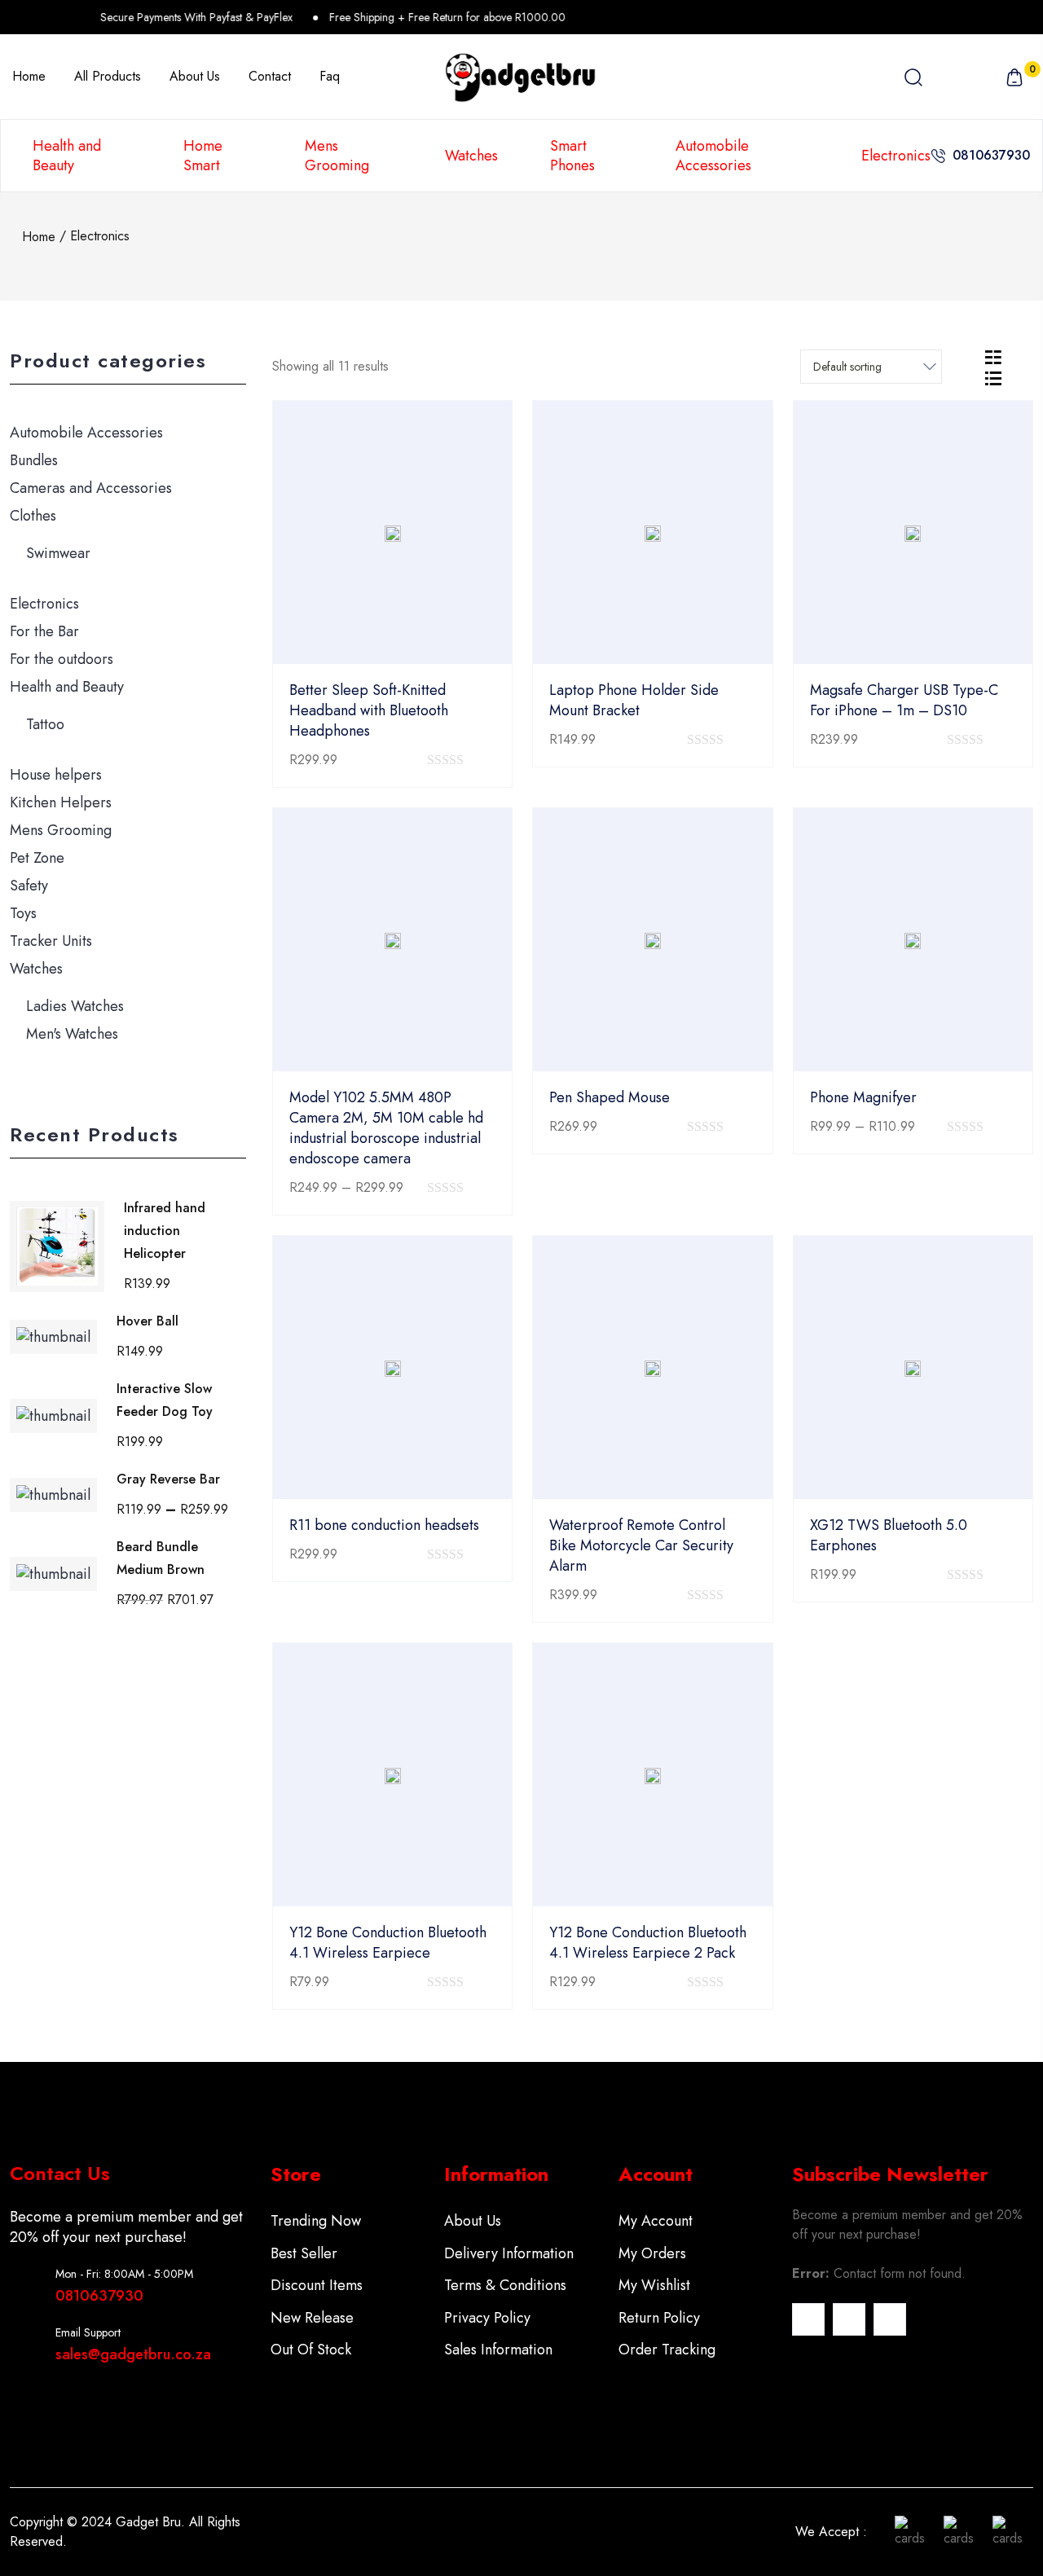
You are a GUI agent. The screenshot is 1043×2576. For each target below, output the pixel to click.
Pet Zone (37, 858)
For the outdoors (62, 659)
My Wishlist (654, 2285)
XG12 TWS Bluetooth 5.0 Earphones (889, 1535)
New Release (312, 2318)
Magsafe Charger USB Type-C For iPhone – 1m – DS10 (904, 700)
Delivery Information (509, 2253)
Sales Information (498, 2350)
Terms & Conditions (505, 2285)
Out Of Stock (311, 2350)
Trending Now (316, 2221)
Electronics (896, 156)
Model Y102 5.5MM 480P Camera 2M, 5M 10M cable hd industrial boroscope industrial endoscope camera (386, 1128)
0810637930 (991, 155)
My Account (656, 2221)
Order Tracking (667, 2350)
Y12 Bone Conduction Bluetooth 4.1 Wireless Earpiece (388, 1943)
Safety (29, 886)
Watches (471, 156)
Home (39, 237)
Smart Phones (572, 156)
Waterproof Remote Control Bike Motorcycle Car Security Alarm (641, 1545)
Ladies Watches (75, 1006)
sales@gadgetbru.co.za (133, 2354)
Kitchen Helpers (61, 802)
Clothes (33, 516)
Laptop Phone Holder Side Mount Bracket (634, 700)
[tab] (993, 356)
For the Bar (44, 631)
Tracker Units (51, 941)
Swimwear (58, 553)
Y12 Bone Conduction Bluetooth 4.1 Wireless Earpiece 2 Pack (648, 1943)
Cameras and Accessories (91, 488)
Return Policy (659, 2318)
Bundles (34, 460)
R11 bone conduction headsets (384, 1525)
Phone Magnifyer (863, 1097)
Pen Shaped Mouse (610, 1097)
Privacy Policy (487, 2318)
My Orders (652, 2253)
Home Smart (203, 156)
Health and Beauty (67, 156)
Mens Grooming (337, 156)
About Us (473, 2221)
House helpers (56, 775)
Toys (23, 913)
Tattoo (45, 724)
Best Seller (304, 2253)
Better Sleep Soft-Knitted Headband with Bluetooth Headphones (369, 710)
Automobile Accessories (713, 156)
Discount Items (317, 2285)
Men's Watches (72, 1034)
